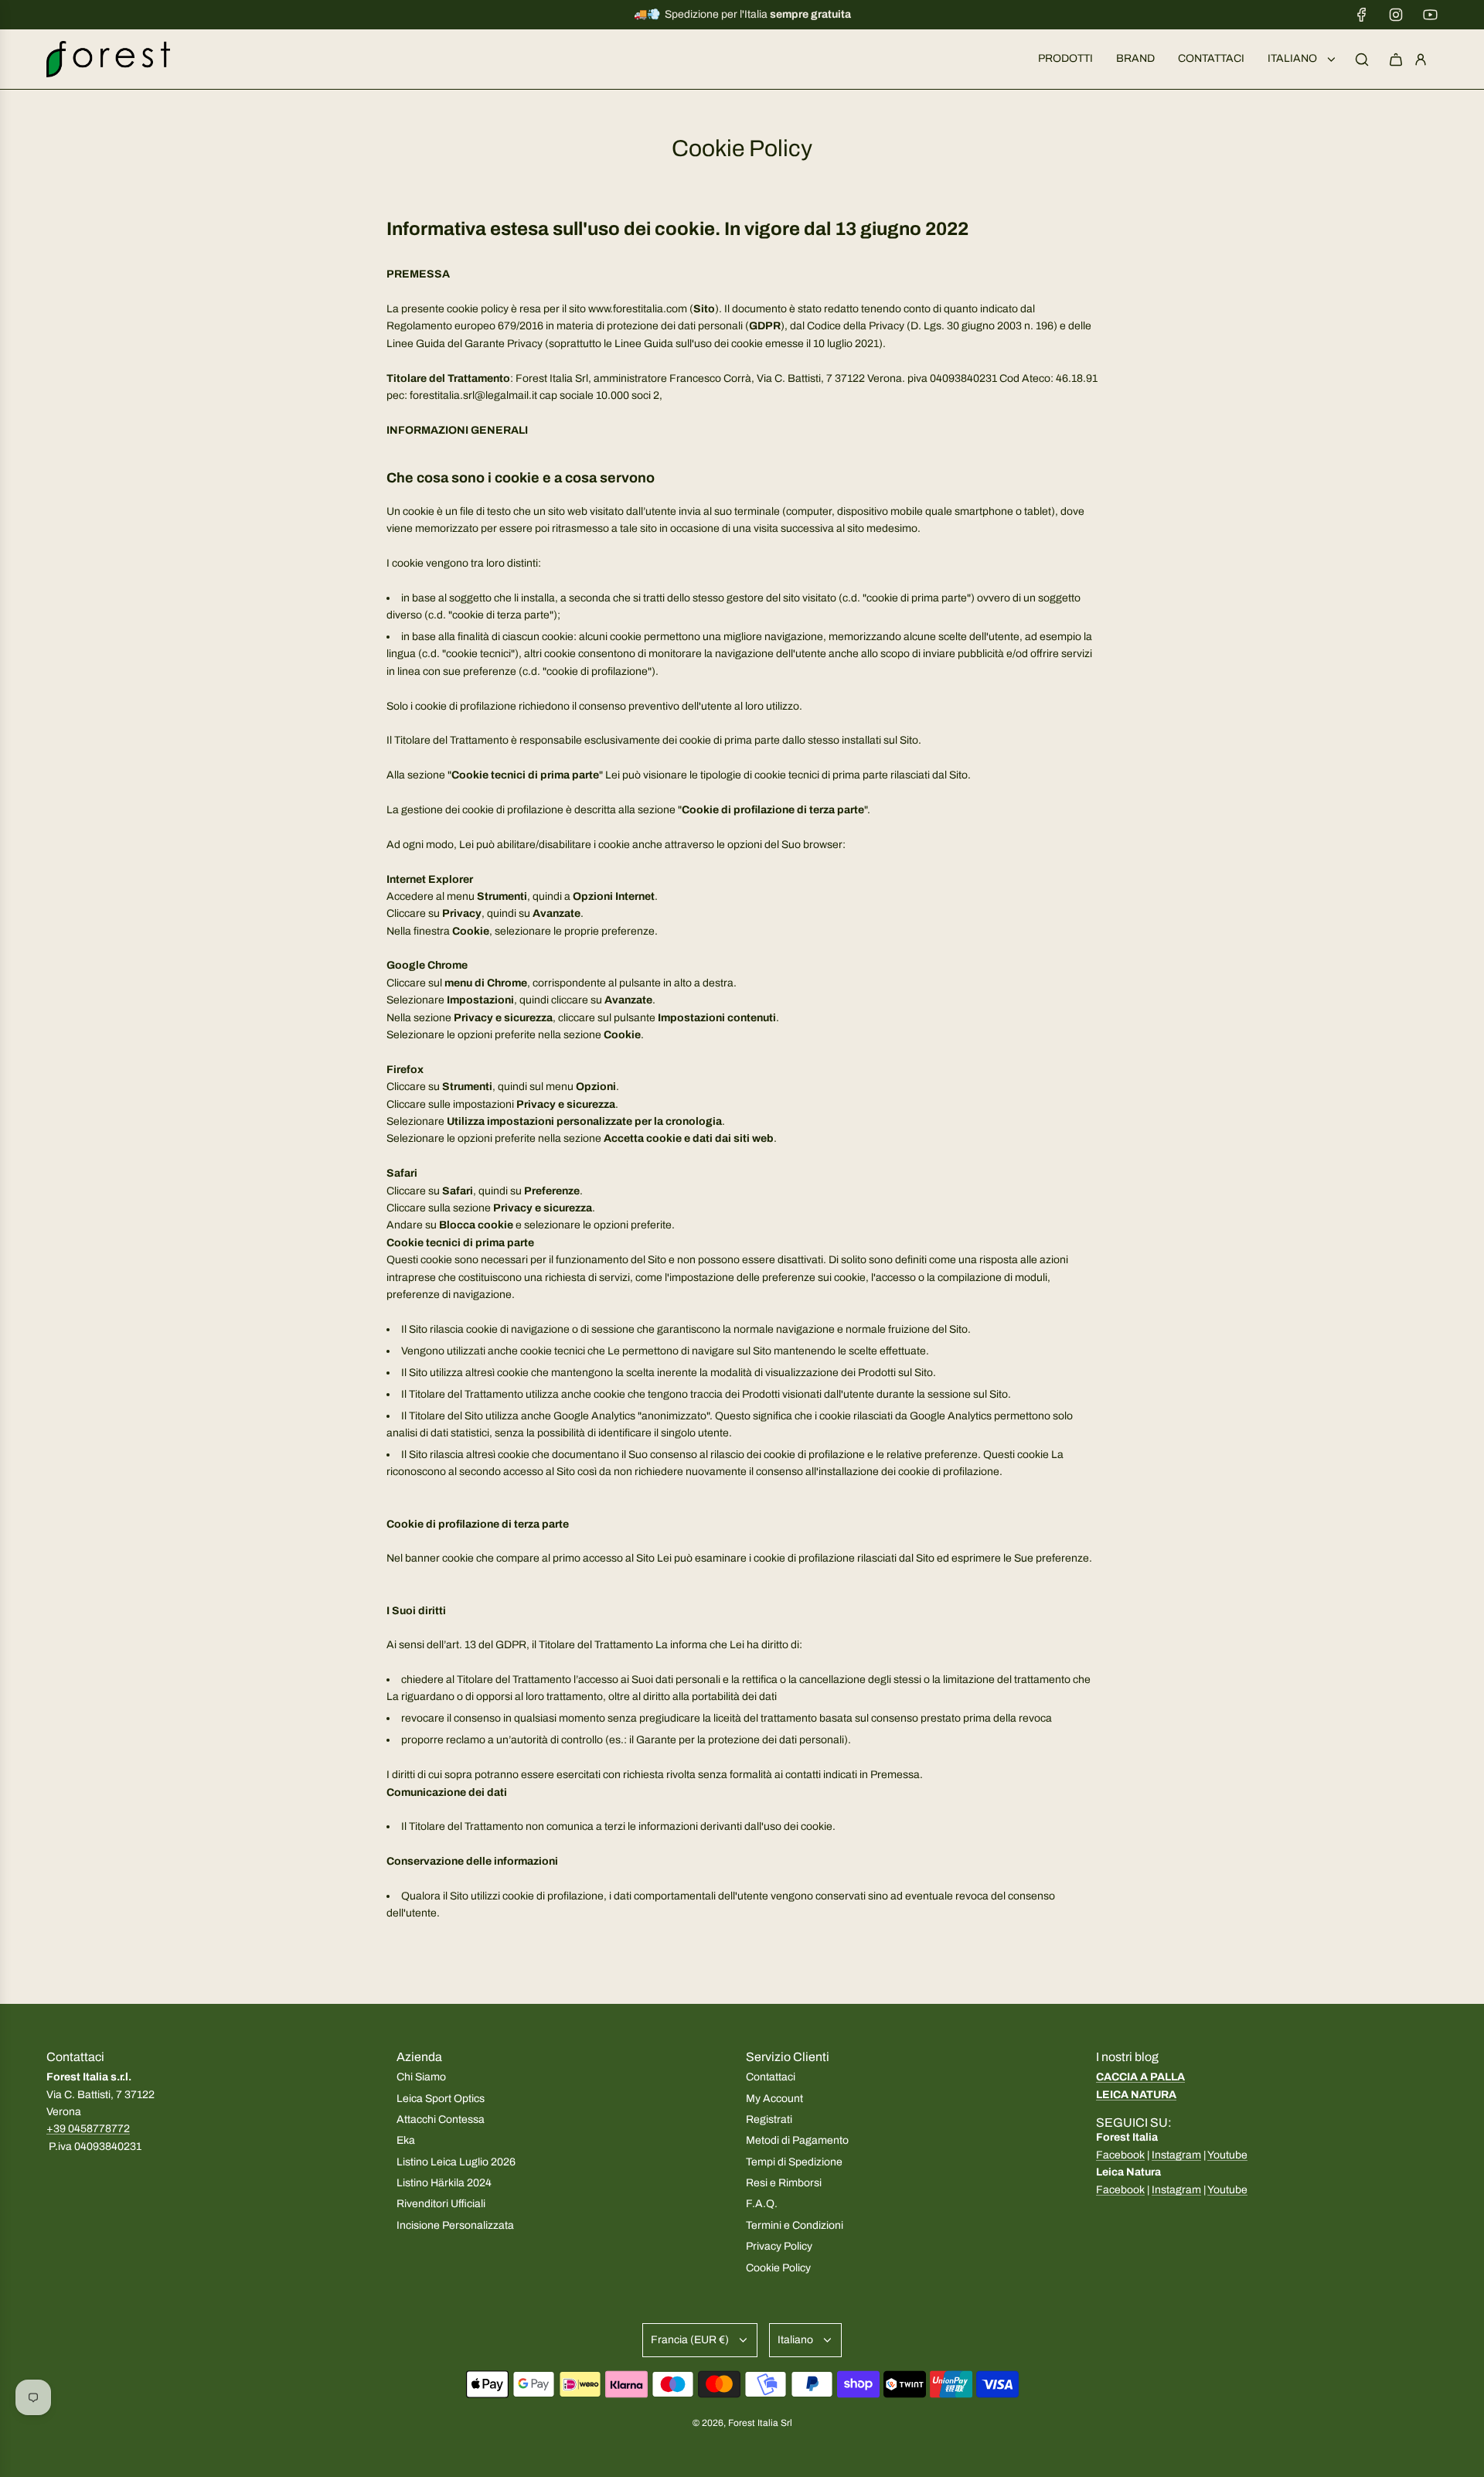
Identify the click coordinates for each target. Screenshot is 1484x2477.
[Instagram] (1396, 15)
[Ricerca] (1362, 60)
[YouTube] (1430, 15)
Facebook (1120, 2155)
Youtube (1227, 2155)
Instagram (1176, 2155)
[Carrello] (1396, 60)
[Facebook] (1362, 15)
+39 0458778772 (88, 2129)
